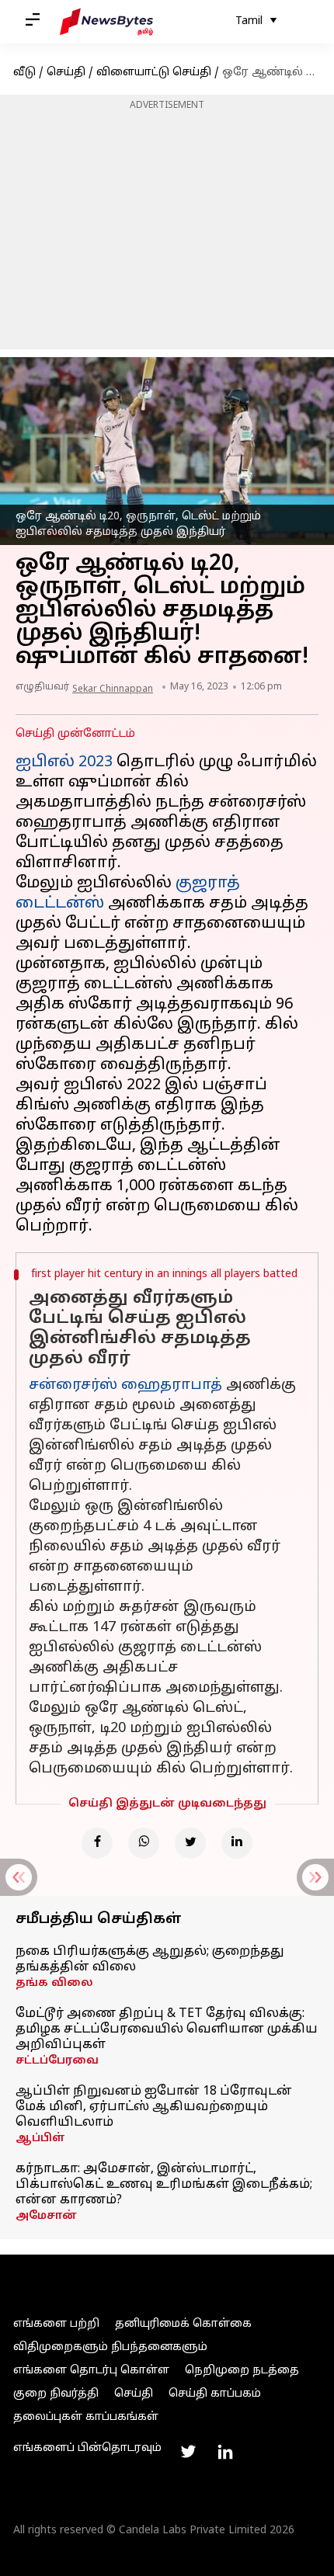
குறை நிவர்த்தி (56, 2394)
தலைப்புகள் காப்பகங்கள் (86, 2417)
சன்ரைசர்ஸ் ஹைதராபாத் (125, 1385)
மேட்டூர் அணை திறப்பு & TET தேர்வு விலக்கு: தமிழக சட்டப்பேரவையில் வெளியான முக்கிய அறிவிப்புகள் (167, 2029)
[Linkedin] (237, 1843)
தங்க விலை (54, 1983)
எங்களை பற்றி (56, 2324)
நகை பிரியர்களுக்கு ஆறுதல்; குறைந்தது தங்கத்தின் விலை (150, 1960)
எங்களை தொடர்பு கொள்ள (91, 2371)
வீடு (24, 73)
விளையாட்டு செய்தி (154, 73)
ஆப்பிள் (40, 2139)
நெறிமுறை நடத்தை (242, 2371)
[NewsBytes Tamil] (106, 22)
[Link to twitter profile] (188, 2452)
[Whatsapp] (144, 1843)
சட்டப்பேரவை (57, 2061)
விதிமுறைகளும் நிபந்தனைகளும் (110, 2347)
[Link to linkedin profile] (225, 2452)
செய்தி (66, 73)
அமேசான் (46, 2216)
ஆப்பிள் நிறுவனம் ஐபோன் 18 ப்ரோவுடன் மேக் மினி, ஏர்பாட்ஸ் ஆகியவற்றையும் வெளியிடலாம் (154, 2107)
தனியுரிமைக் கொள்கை (183, 2324)
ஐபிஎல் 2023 (64, 762)
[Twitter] (190, 1843)
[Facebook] (97, 1843)
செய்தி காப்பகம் (215, 2394)
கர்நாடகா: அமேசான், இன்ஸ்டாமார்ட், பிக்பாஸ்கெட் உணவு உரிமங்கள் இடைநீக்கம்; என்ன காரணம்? (164, 2185)
